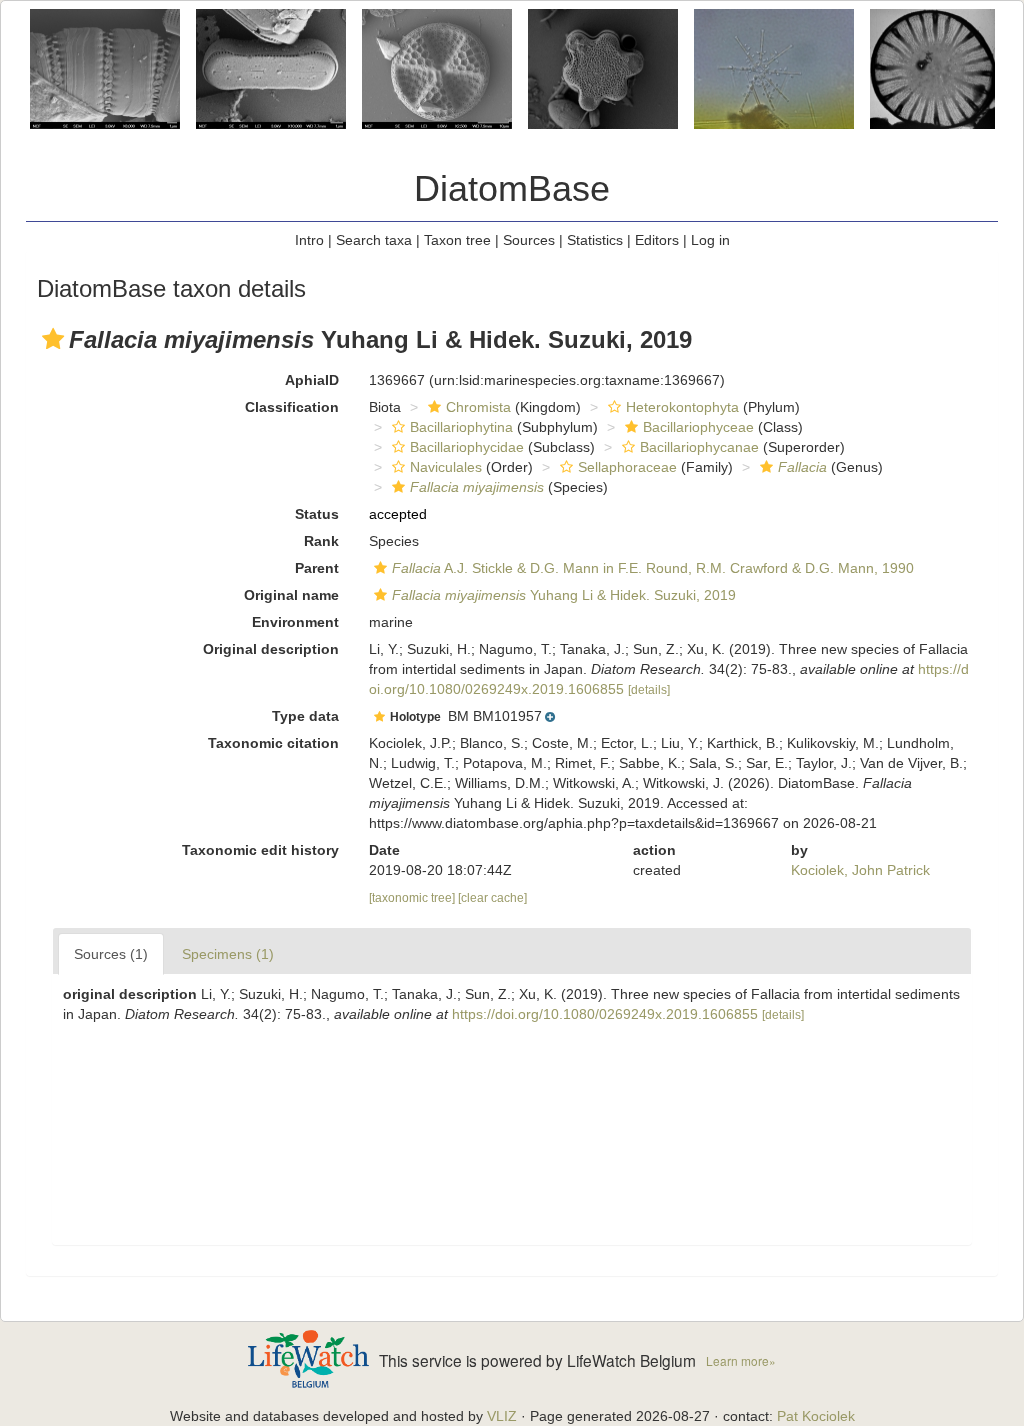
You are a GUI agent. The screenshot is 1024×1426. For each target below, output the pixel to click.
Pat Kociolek (816, 1416)
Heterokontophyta (682, 407)
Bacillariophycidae (467, 447)
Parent (317, 568)
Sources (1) (111, 954)
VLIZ (502, 1416)
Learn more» (741, 1360)
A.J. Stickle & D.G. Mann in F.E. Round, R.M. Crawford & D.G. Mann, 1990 (653, 568)
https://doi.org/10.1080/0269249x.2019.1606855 (605, 1014)
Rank (321, 541)
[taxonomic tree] (413, 898)
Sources (529, 240)
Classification (292, 407)
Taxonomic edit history (260, 850)
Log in (710, 240)
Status (317, 514)
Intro (309, 240)
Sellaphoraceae (627, 467)
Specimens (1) (228, 954)
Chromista (478, 407)
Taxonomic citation (273, 743)
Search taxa (374, 240)
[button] (53, 339)
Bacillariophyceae (698, 427)
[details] (649, 690)
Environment (295, 622)
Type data (305, 716)
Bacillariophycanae (699, 447)
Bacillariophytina (461, 427)
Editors (657, 240)
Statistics (595, 240)
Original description (271, 649)
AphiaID (312, 380)
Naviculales (446, 467)
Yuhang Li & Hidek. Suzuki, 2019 (564, 595)
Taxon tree (457, 240)
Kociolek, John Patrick (860, 870)
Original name (291, 595)
